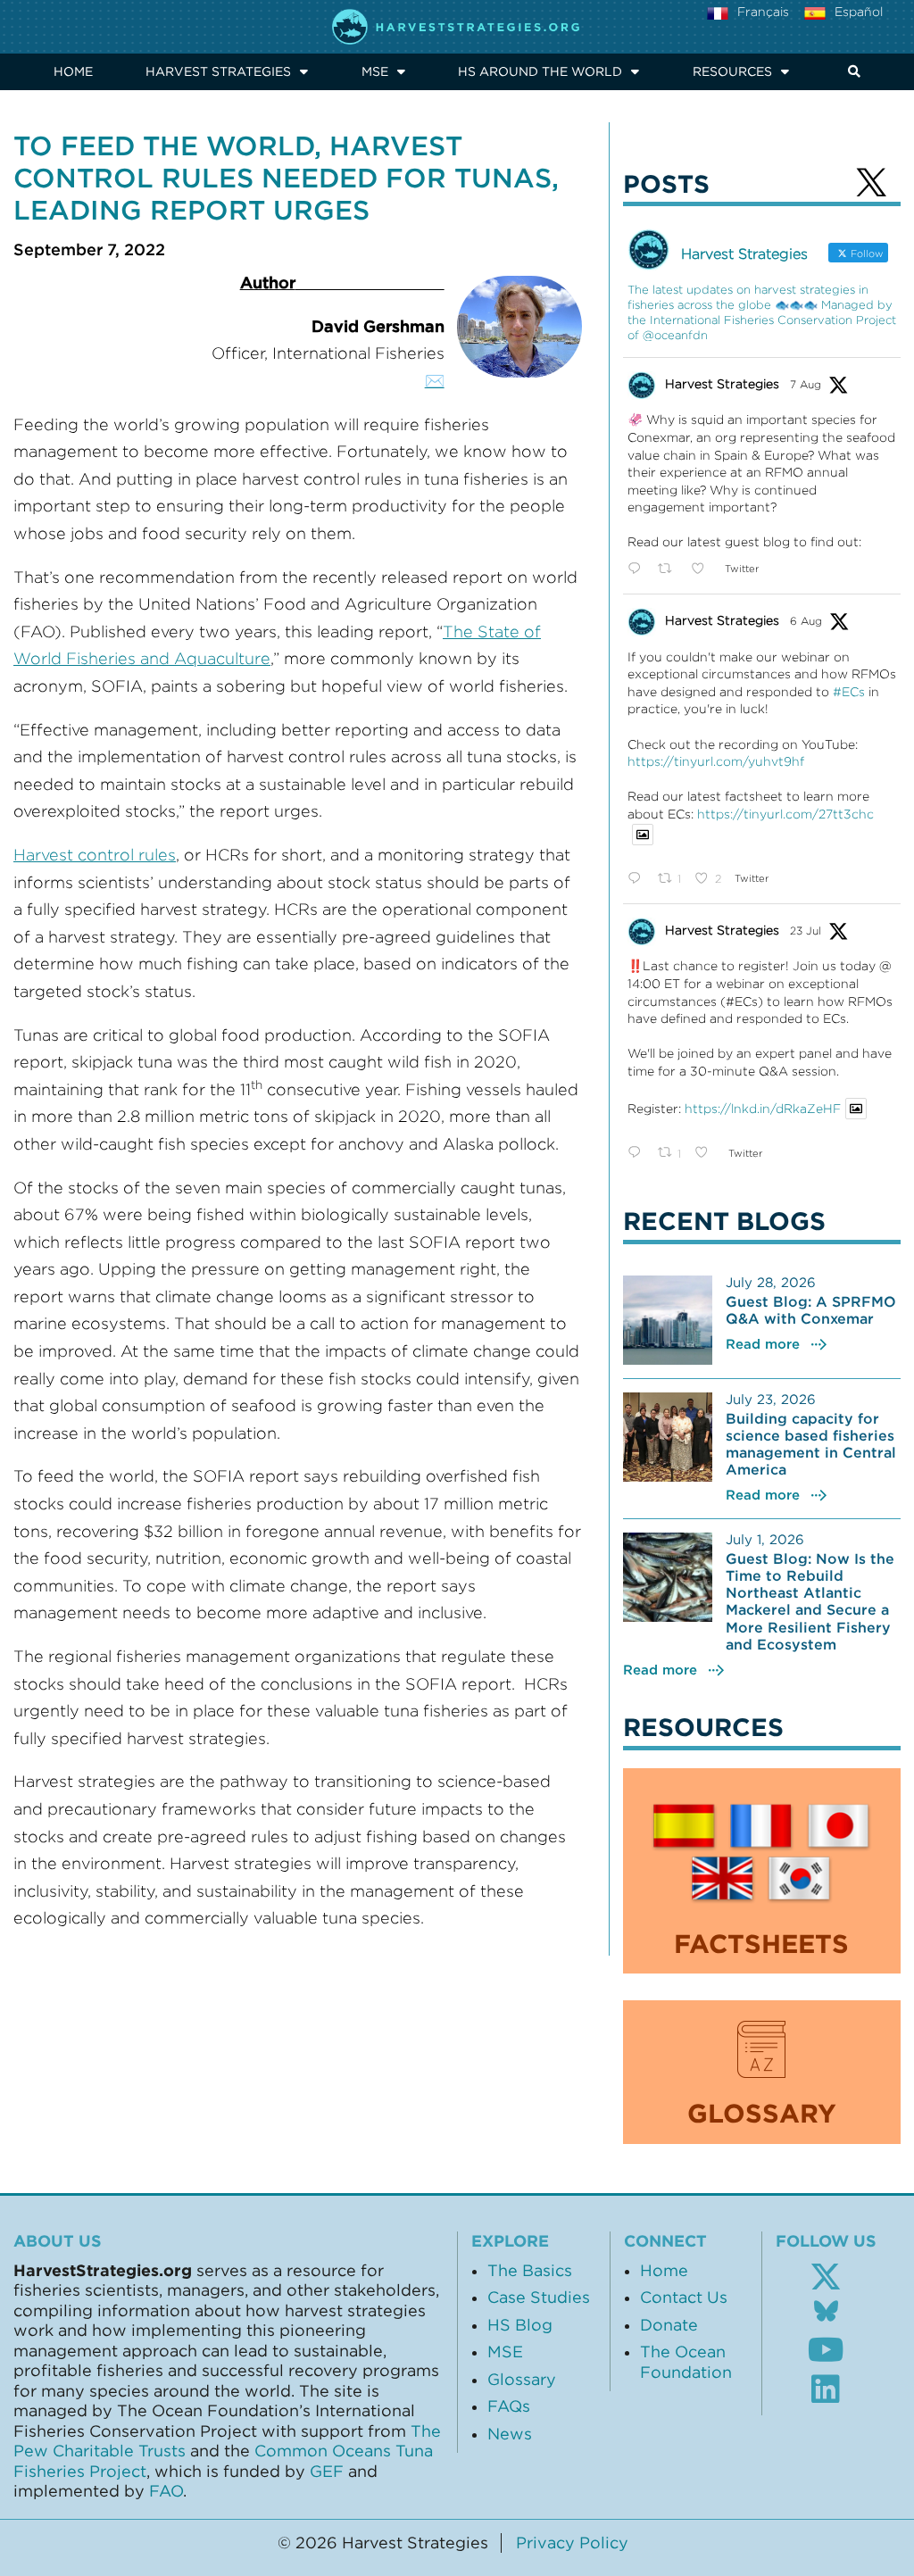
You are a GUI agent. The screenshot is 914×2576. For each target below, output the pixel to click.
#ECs (849, 692)
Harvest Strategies (218, 71)
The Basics (530, 2271)
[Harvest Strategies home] (457, 27)
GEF (327, 2472)
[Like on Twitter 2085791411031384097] (703, 569)
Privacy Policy (572, 2543)
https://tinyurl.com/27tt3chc (785, 814)
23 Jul (806, 931)
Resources (732, 71)
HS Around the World (540, 71)
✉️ (435, 381)
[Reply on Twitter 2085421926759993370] (638, 879)
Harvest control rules (95, 855)
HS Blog (520, 2325)
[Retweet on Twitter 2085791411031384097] (670, 569)
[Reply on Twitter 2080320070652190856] (638, 1153)
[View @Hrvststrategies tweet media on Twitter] (643, 835)
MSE (375, 71)
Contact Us (684, 2298)
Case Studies (539, 2298)
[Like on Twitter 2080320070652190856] (706, 1153)
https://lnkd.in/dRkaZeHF (763, 1109)
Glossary (522, 2380)
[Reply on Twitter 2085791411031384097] (638, 569)
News (510, 2434)
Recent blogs (724, 1221)
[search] (852, 72)
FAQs (509, 2406)
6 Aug (806, 621)
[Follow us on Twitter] (826, 2277)
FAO (166, 2491)
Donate (669, 2325)
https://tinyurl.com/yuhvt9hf (716, 761)
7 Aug (806, 384)
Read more (763, 1344)
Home (73, 71)
